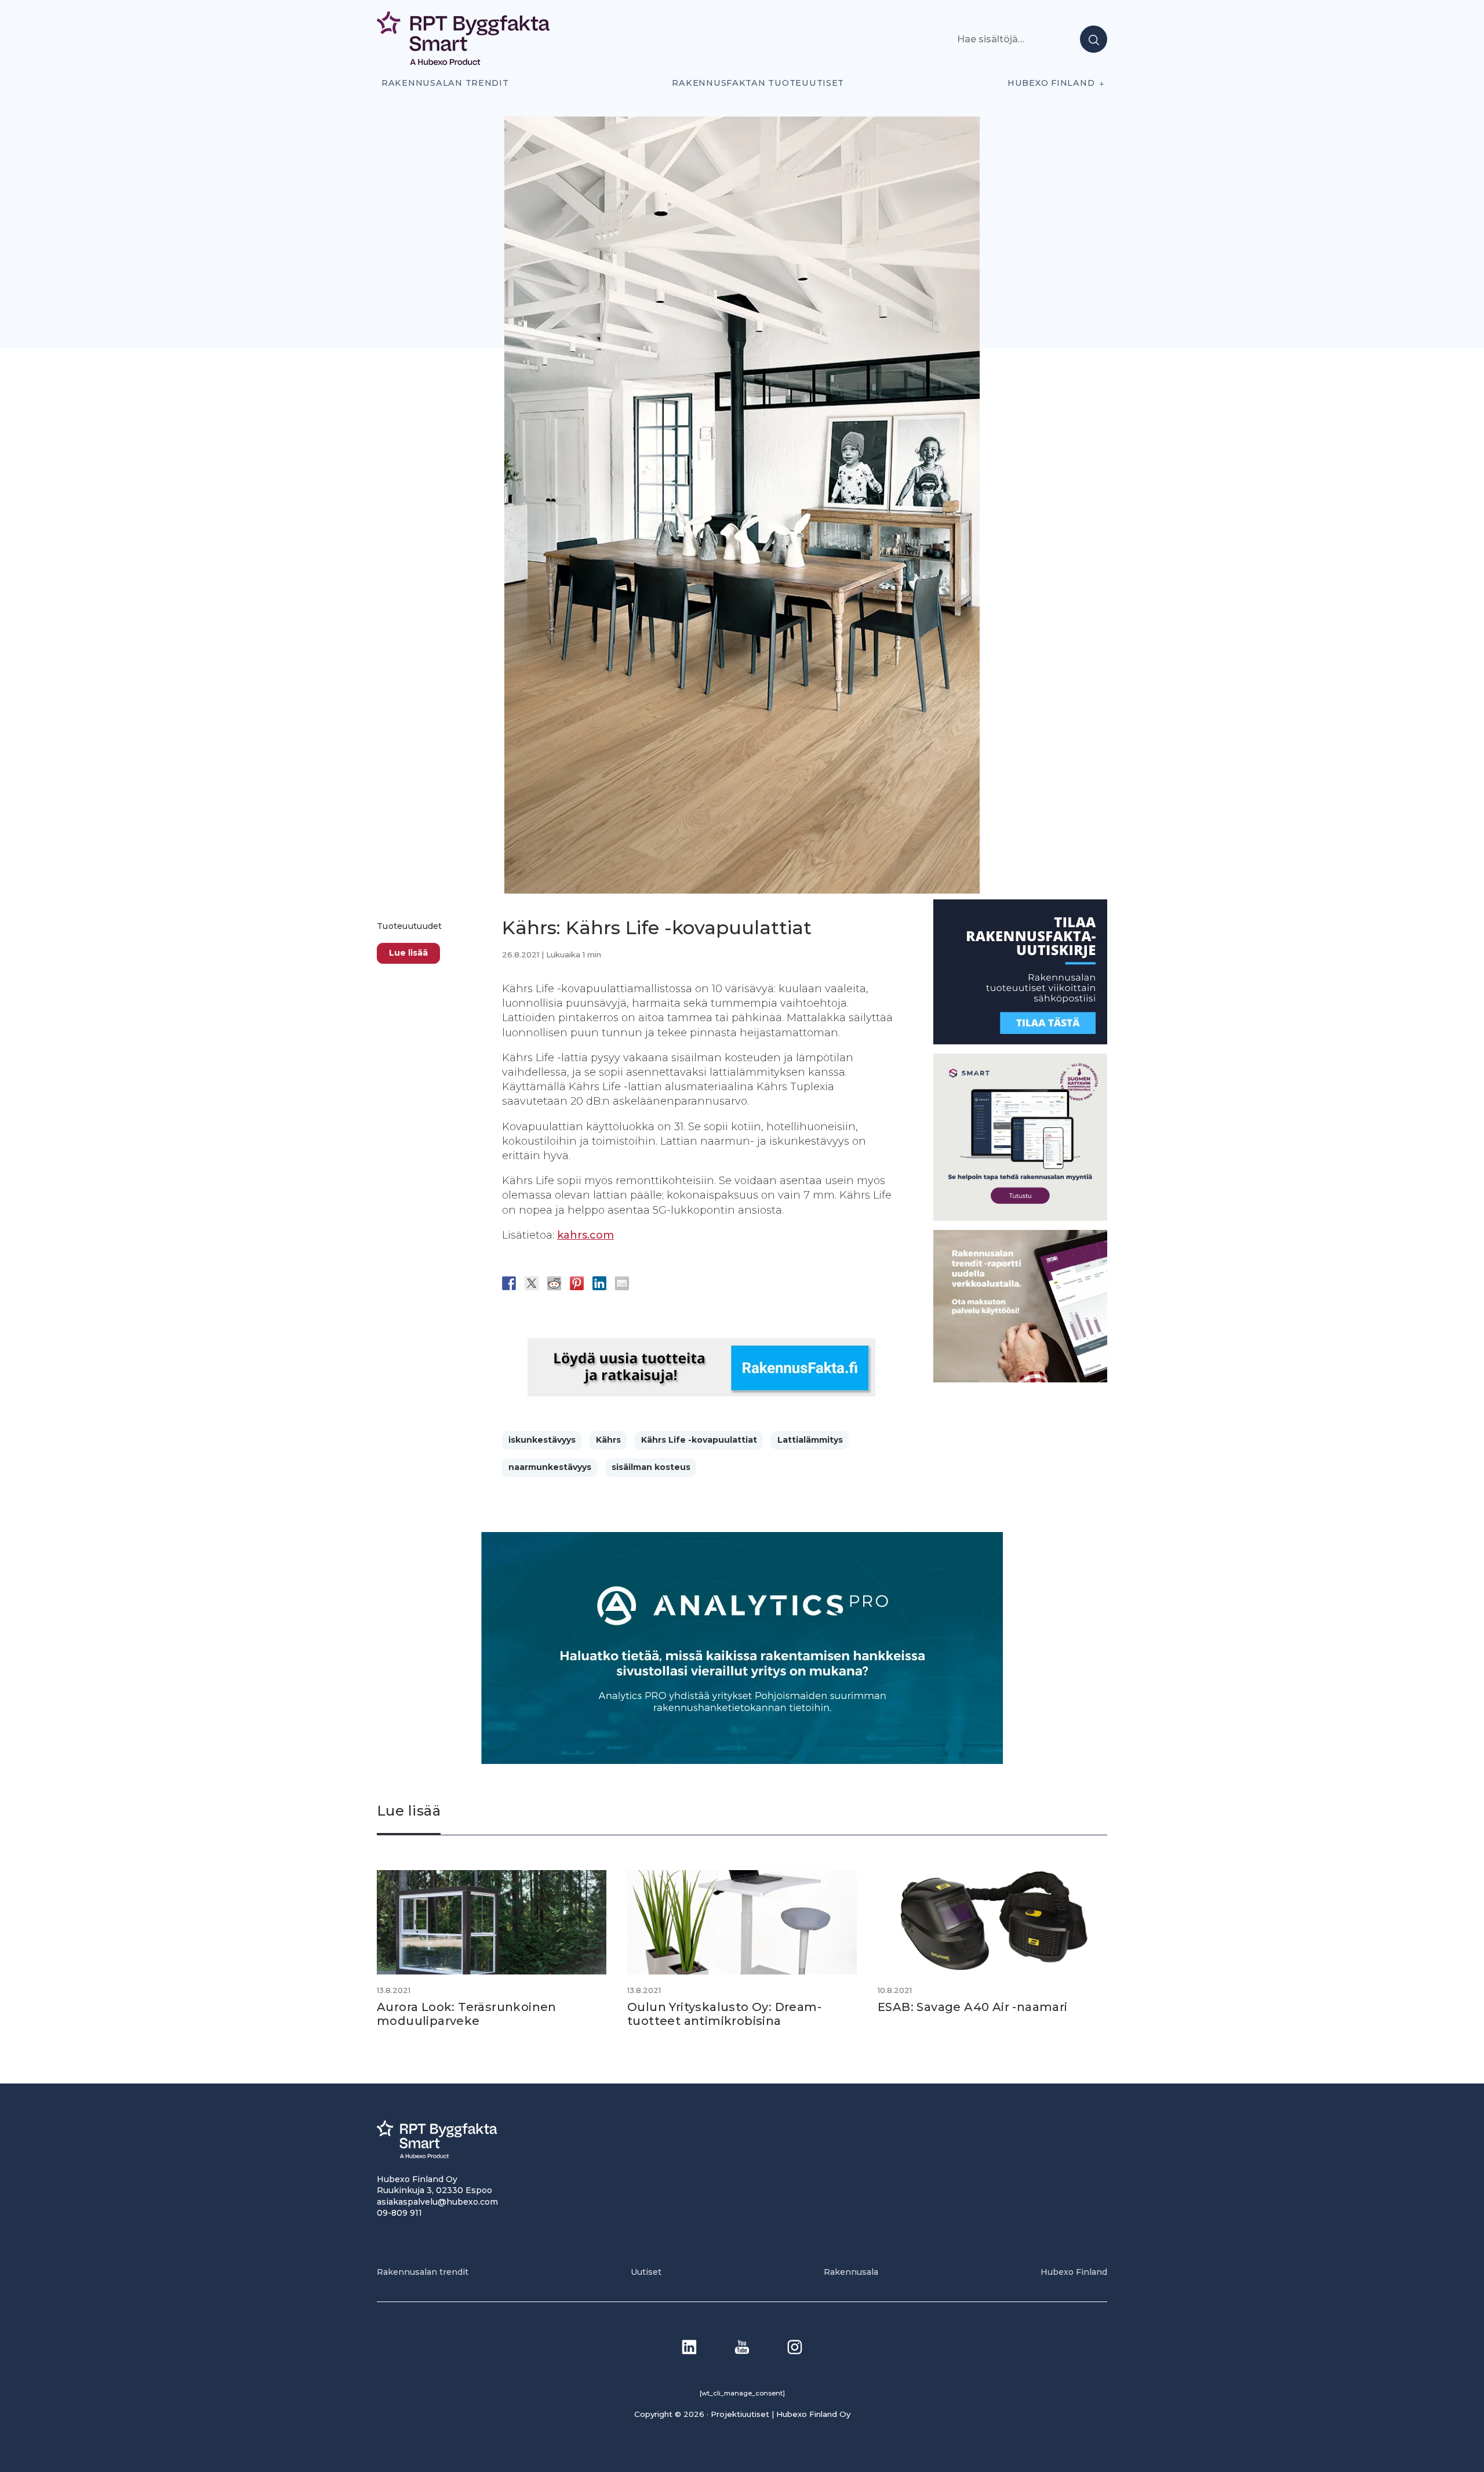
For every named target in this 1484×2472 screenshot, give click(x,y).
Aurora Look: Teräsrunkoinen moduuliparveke (467, 2014)
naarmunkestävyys (550, 1467)
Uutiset (646, 2272)
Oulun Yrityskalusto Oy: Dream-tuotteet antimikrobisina (724, 2014)
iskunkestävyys (542, 1440)
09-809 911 (399, 2213)
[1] (1020, 1041)
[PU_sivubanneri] (1020, 1379)
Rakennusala (851, 2272)
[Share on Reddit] (554, 1283)
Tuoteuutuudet (410, 926)
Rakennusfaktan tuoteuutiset (758, 83)
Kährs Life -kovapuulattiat (699, 1440)
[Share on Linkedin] (599, 1283)
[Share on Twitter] (532, 1283)
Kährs (608, 1440)
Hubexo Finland (1051, 83)
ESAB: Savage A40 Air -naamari (973, 2007)
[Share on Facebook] (509, 1283)
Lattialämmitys (810, 1440)
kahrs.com (585, 1235)
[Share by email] (622, 1283)
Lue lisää (408, 953)
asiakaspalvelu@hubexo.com (437, 2202)
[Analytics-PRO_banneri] (742, 1761)
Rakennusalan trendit (445, 83)
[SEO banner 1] (1020, 1217)
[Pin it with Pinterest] (577, 1283)
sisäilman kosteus (651, 1467)
